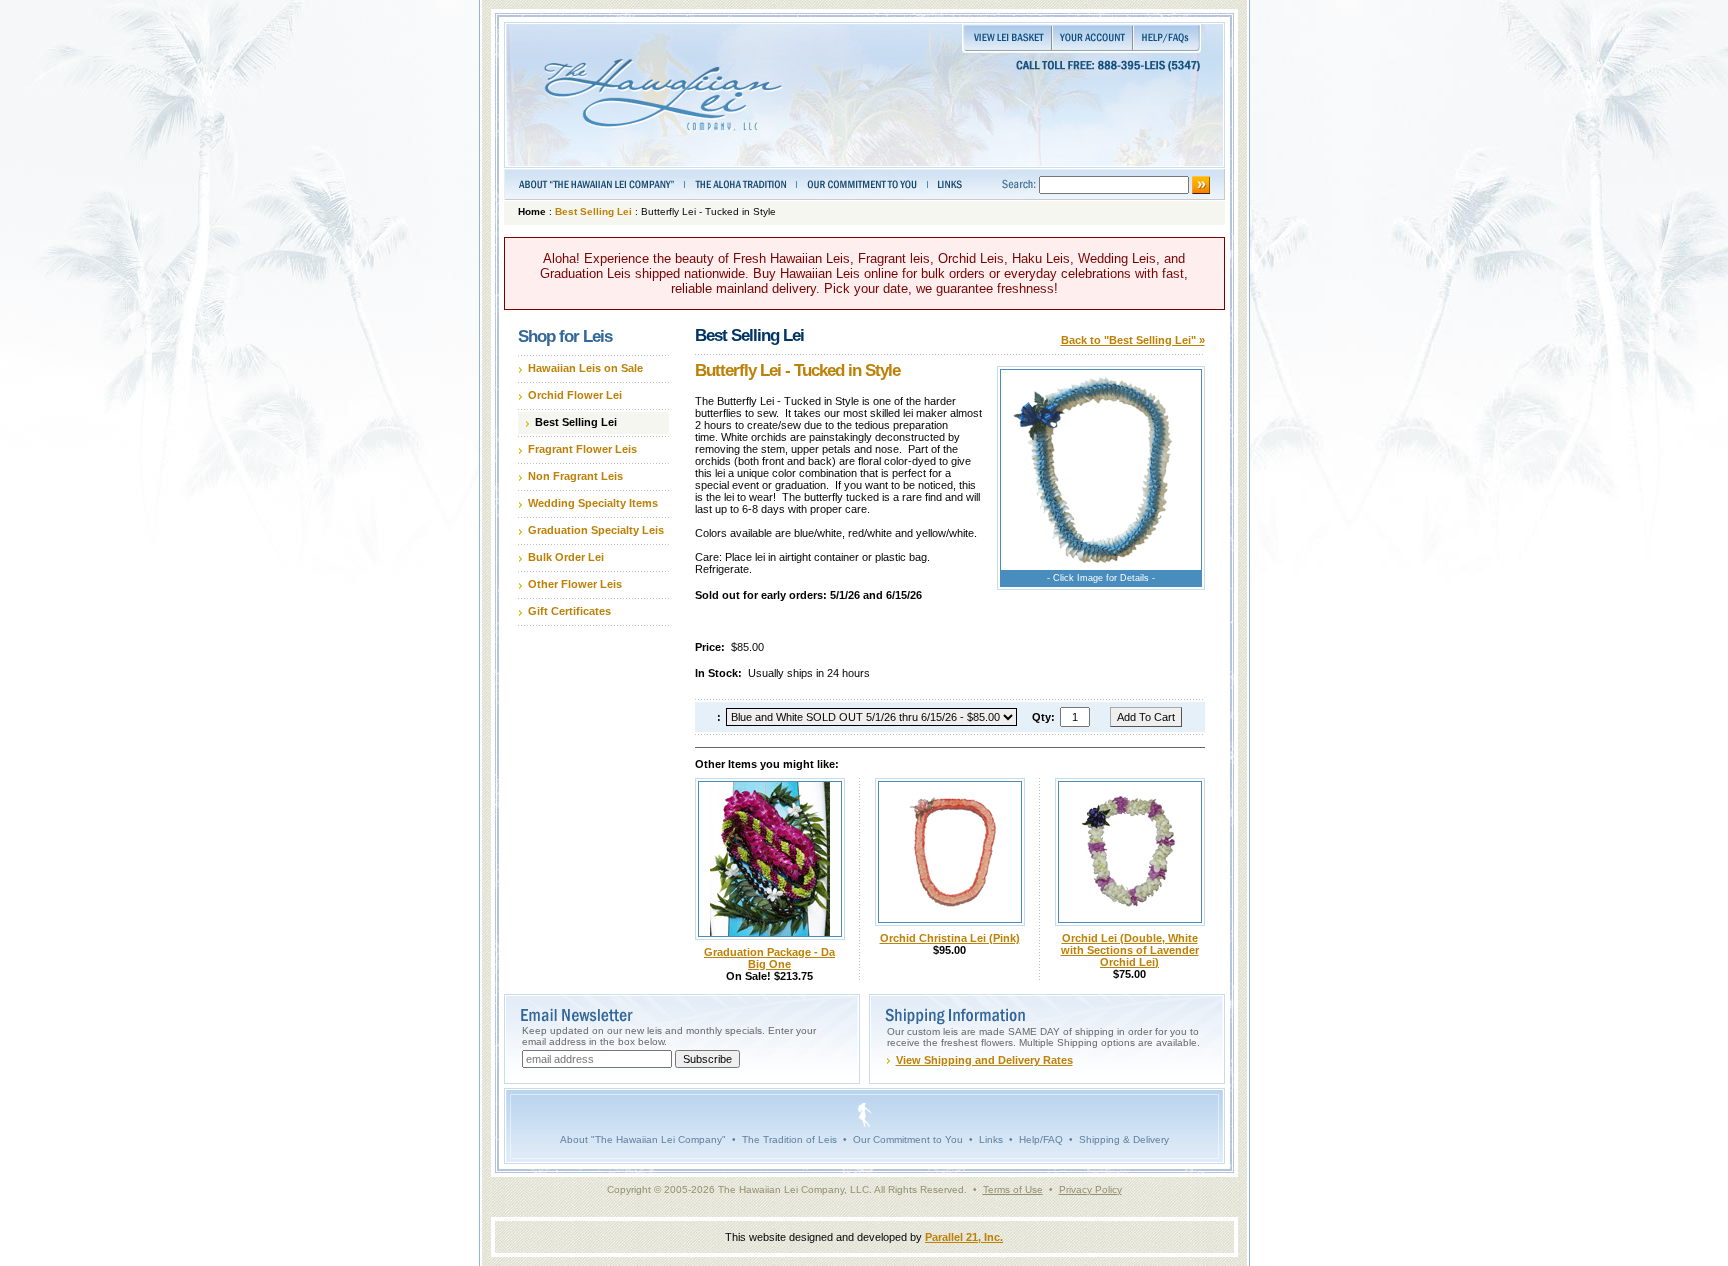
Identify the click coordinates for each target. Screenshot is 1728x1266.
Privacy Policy (1090, 1189)
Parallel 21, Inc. (964, 1237)
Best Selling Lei (593, 211)
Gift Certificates (569, 611)
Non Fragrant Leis (575, 476)
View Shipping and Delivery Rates (984, 1060)
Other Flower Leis (575, 584)
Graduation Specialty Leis (596, 530)
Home (532, 211)
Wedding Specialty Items (593, 503)
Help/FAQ (1041, 1139)
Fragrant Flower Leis (582, 449)
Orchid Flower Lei (575, 395)
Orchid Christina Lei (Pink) (950, 938)
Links (991, 1139)
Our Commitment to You (908, 1139)
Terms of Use (1013, 1189)
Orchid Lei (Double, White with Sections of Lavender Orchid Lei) (1130, 950)
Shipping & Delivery (1124, 1139)
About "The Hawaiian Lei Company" (643, 1139)
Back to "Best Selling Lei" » (1133, 340)
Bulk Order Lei (566, 557)
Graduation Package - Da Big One (769, 958)
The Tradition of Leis (789, 1139)
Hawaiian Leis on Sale (585, 368)
